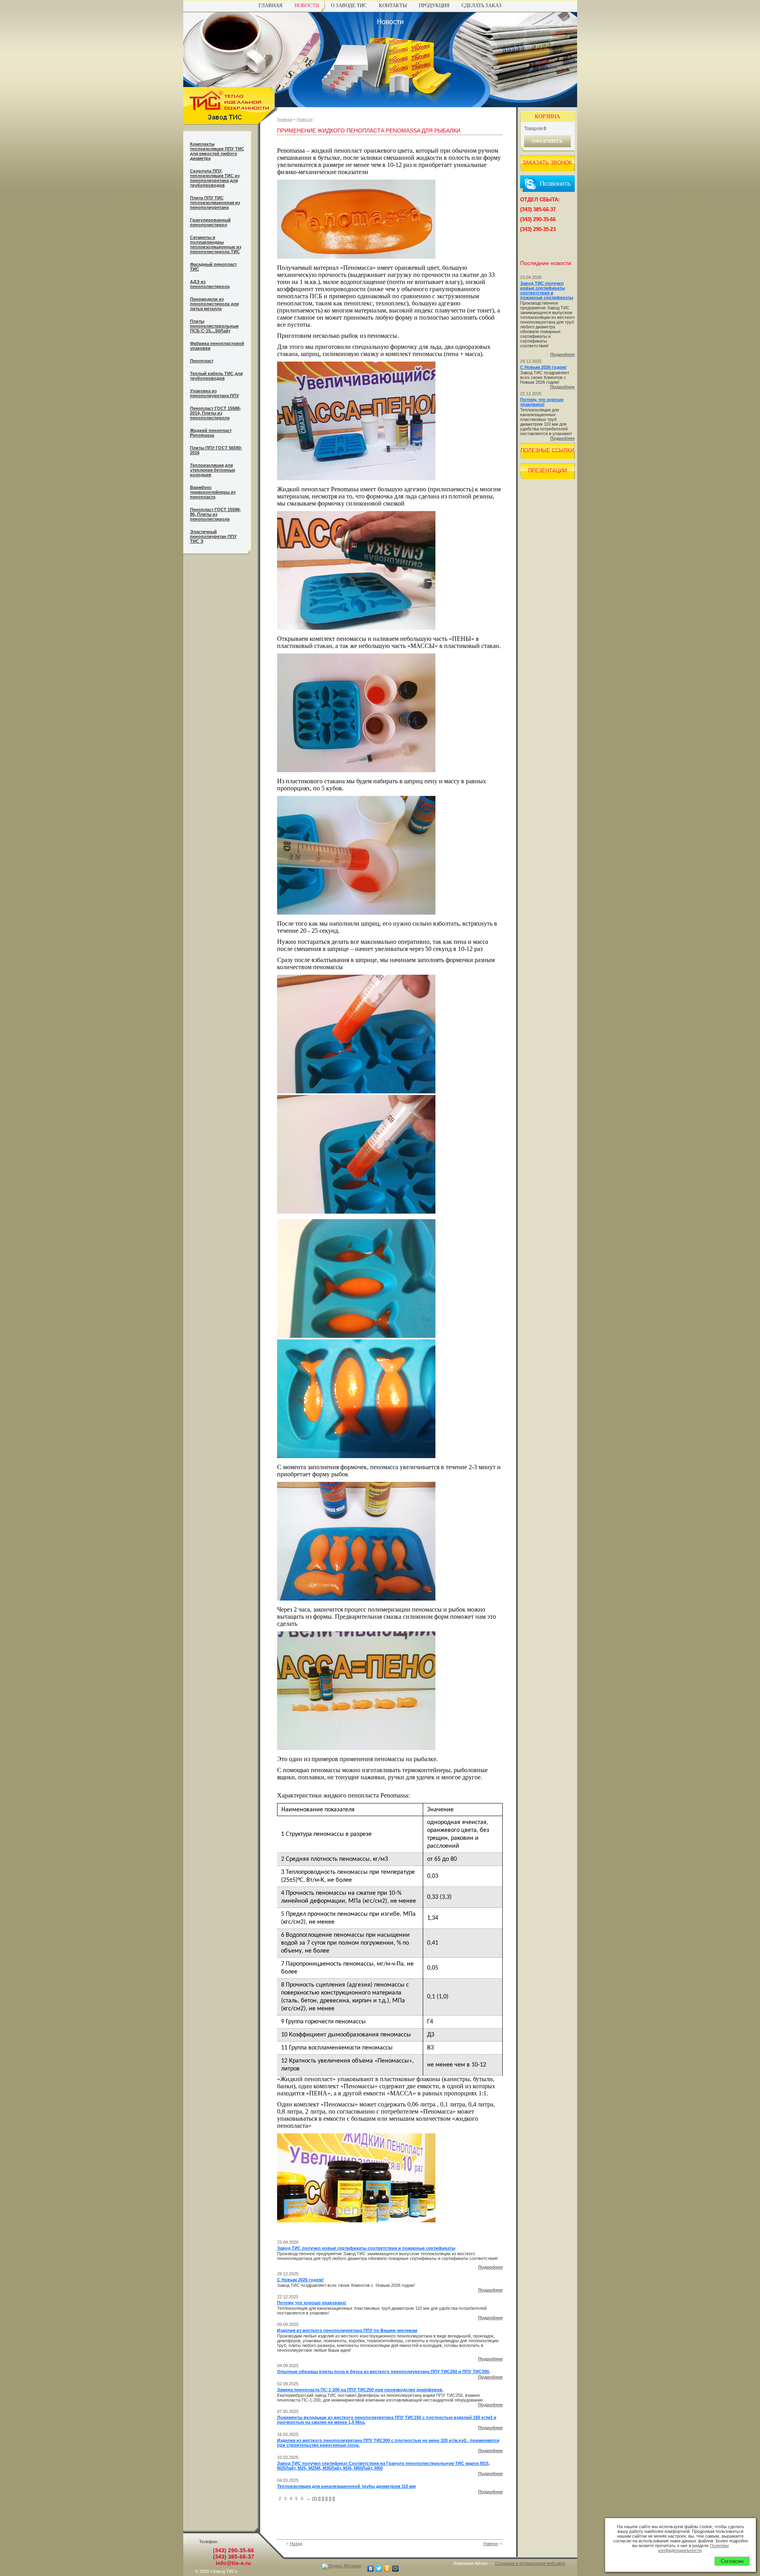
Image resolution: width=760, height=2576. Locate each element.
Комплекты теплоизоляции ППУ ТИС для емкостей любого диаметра (217, 151)
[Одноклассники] (387, 2568)
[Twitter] (379, 2568)
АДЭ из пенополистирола (210, 284)
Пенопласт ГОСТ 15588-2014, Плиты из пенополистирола (216, 413)
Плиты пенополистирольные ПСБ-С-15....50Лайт (214, 326)
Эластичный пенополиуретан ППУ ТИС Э (213, 536)
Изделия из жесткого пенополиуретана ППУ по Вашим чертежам (347, 2330)
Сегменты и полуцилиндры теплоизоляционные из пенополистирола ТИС (216, 244)
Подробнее (490, 2267)
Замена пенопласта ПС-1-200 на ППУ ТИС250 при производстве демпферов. (360, 2390)
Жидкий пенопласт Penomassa (211, 433)
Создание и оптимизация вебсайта (530, 2563)
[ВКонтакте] (371, 2568)
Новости (307, 5)
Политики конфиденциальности (693, 2548)
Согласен (732, 2561)
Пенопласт (202, 361)
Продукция (434, 5)
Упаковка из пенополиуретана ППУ (215, 393)
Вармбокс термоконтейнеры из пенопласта (213, 492)
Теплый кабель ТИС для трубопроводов (216, 376)
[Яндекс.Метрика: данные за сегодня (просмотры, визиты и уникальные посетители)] (341, 2567)
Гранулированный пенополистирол (210, 222)
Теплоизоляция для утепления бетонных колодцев (213, 470)
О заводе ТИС (349, 5)
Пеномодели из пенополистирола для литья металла (214, 304)
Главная (271, 5)
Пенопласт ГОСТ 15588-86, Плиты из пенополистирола (216, 514)
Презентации (547, 471)
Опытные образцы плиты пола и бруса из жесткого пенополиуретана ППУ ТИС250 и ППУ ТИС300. (384, 2371)
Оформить (547, 141)
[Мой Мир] (396, 2568)
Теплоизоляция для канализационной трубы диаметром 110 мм (346, 2486)
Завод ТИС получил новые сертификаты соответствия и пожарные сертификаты (366, 2248)
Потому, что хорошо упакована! (312, 2303)
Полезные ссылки (547, 450)
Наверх (491, 2544)
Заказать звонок (547, 163)
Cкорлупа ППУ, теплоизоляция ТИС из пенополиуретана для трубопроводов (215, 178)
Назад (296, 2544)
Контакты (393, 5)
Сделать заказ (482, 5)
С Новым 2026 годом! (300, 2280)
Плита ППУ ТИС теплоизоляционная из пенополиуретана (215, 203)
